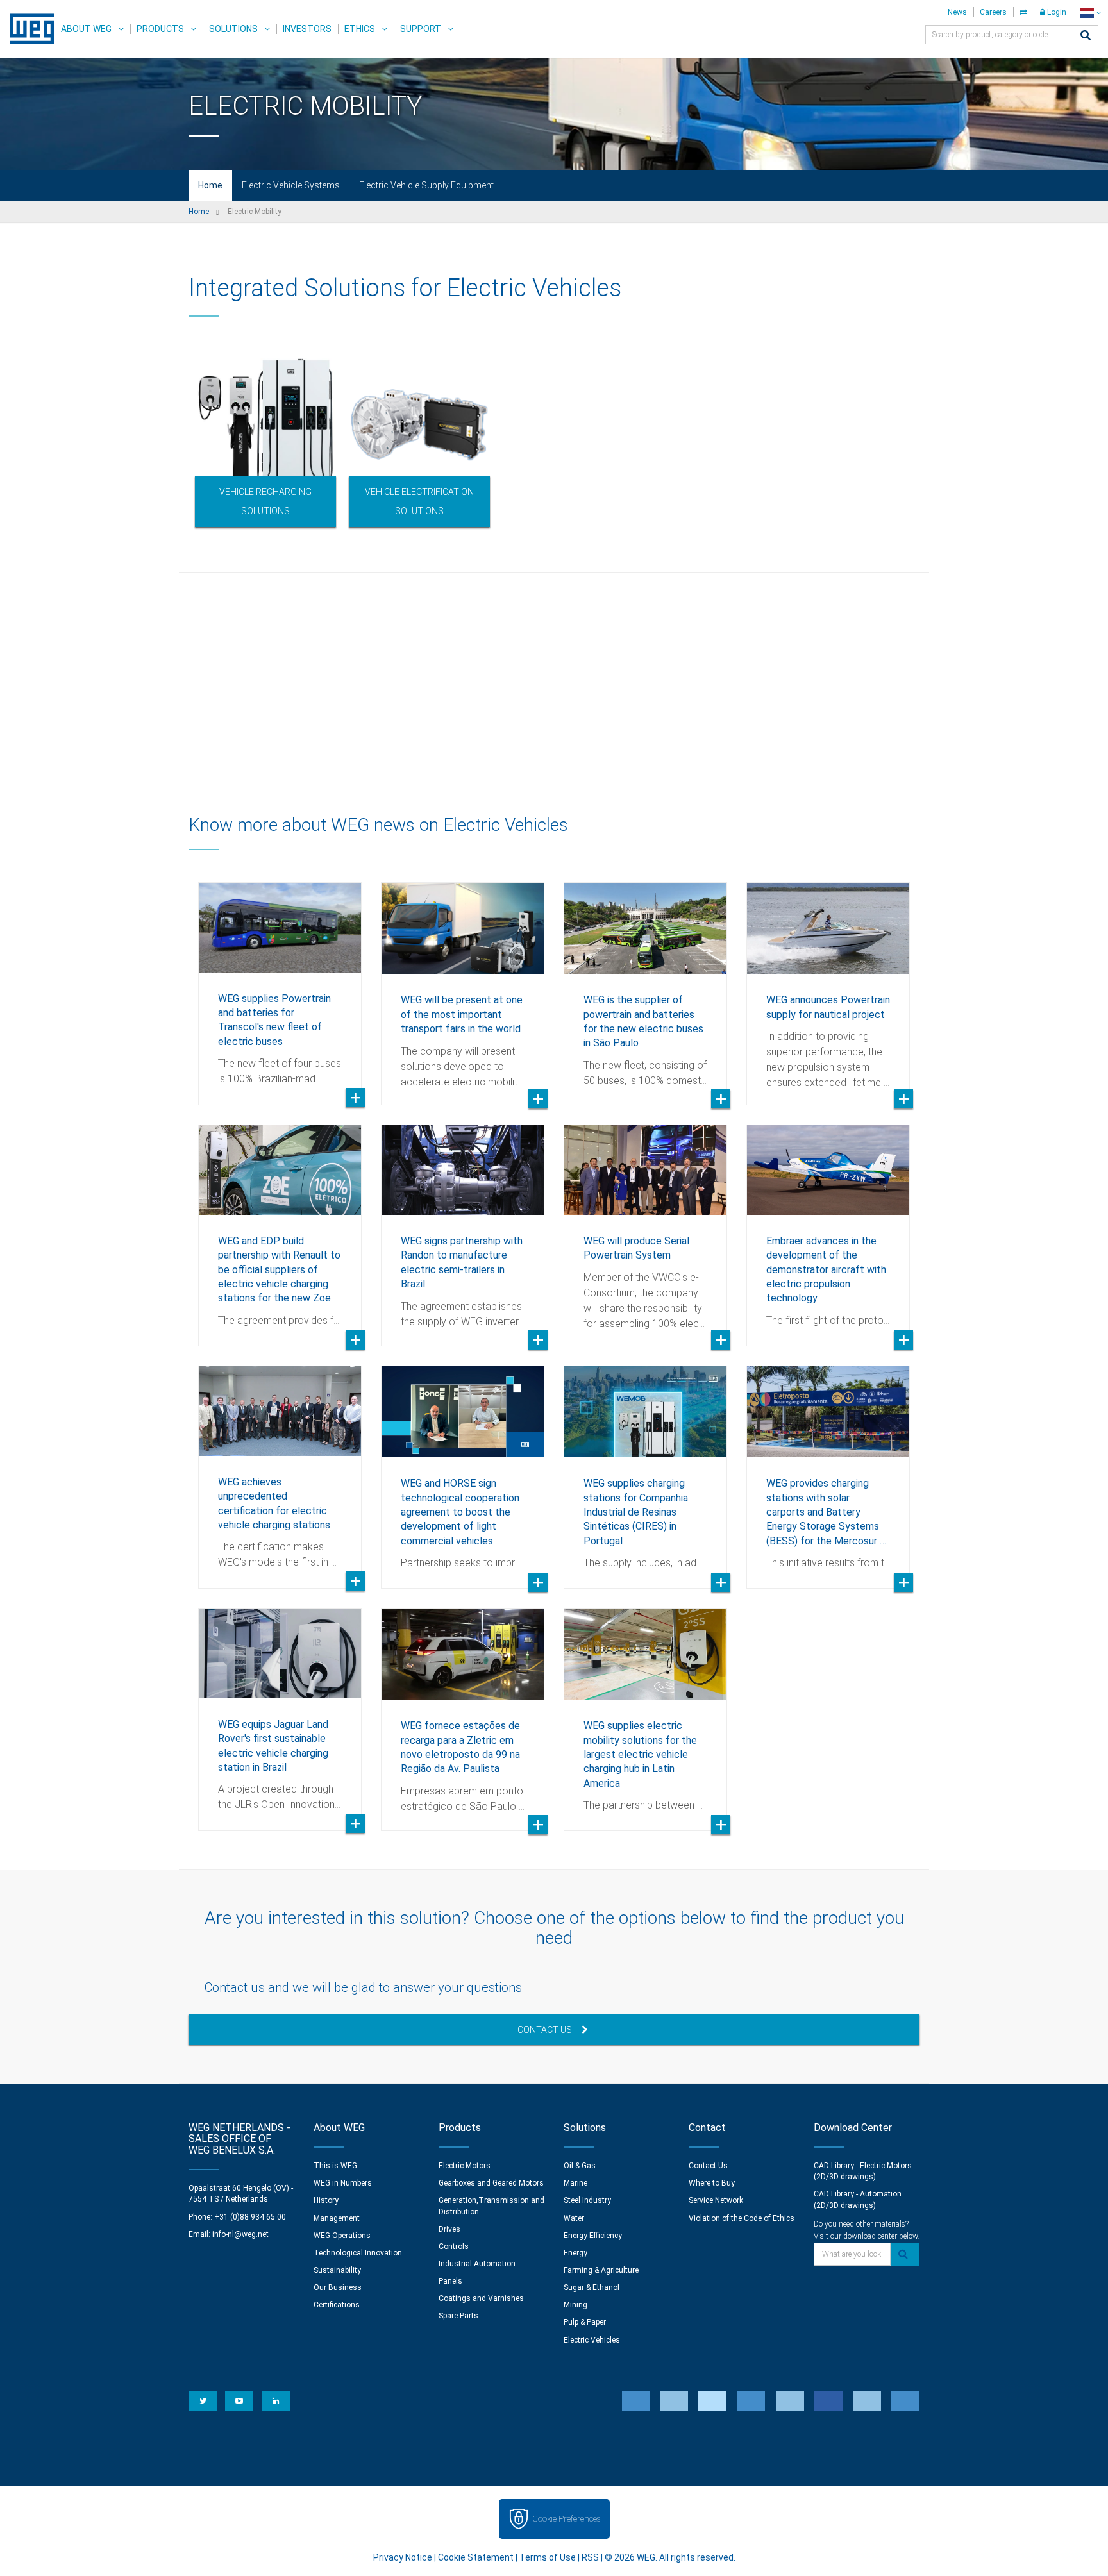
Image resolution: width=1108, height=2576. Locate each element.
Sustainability (337, 2270)
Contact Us (545, 2030)
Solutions (233, 29)
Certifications (337, 2305)
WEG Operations (342, 2236)
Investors (307, 29)
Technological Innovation (358, 2253)
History (326, 2200)
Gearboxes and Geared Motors (491, 2183)
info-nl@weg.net (240, 2234)
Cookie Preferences (566, 2519)
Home (210, 185)
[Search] (1086, 36)
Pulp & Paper (585, 2322)
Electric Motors (465, 2166)
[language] (1090, 13)
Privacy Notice (403, 2557)
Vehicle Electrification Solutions (419, 501)
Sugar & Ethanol (592, 2287)
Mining (575, 2305)
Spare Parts (458, 2316)
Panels (450, 2281)
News (957, 12)
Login (1056, 12)
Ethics (360, 29)
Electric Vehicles (592, 2340)
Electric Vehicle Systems (291, 185)
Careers (993, 12)
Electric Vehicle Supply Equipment (426, 185)
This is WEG (335, 2166)
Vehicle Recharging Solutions (265, 501)
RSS (590, 2557)
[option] (265, 440)
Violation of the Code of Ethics (742, 2218)
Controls (454, 2246)
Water (574, 2218)
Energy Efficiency (593, 2236)
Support (421, 29)
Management (337, 2218)
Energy (575, 2253)
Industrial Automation (477, 2264)
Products (160, 29)
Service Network (716, 2200)
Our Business (338, 2287)
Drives (449, 2229)
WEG (27, 29)
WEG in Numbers (343, 2183)
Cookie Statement (476, 2557)
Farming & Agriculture (601, 2270)
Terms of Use (548, 2557)
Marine (575, 2183)
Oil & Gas (580, 2166)
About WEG (86, 29)
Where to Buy (712, 2183)
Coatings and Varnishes (481, 2298)
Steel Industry (587, 2200)
